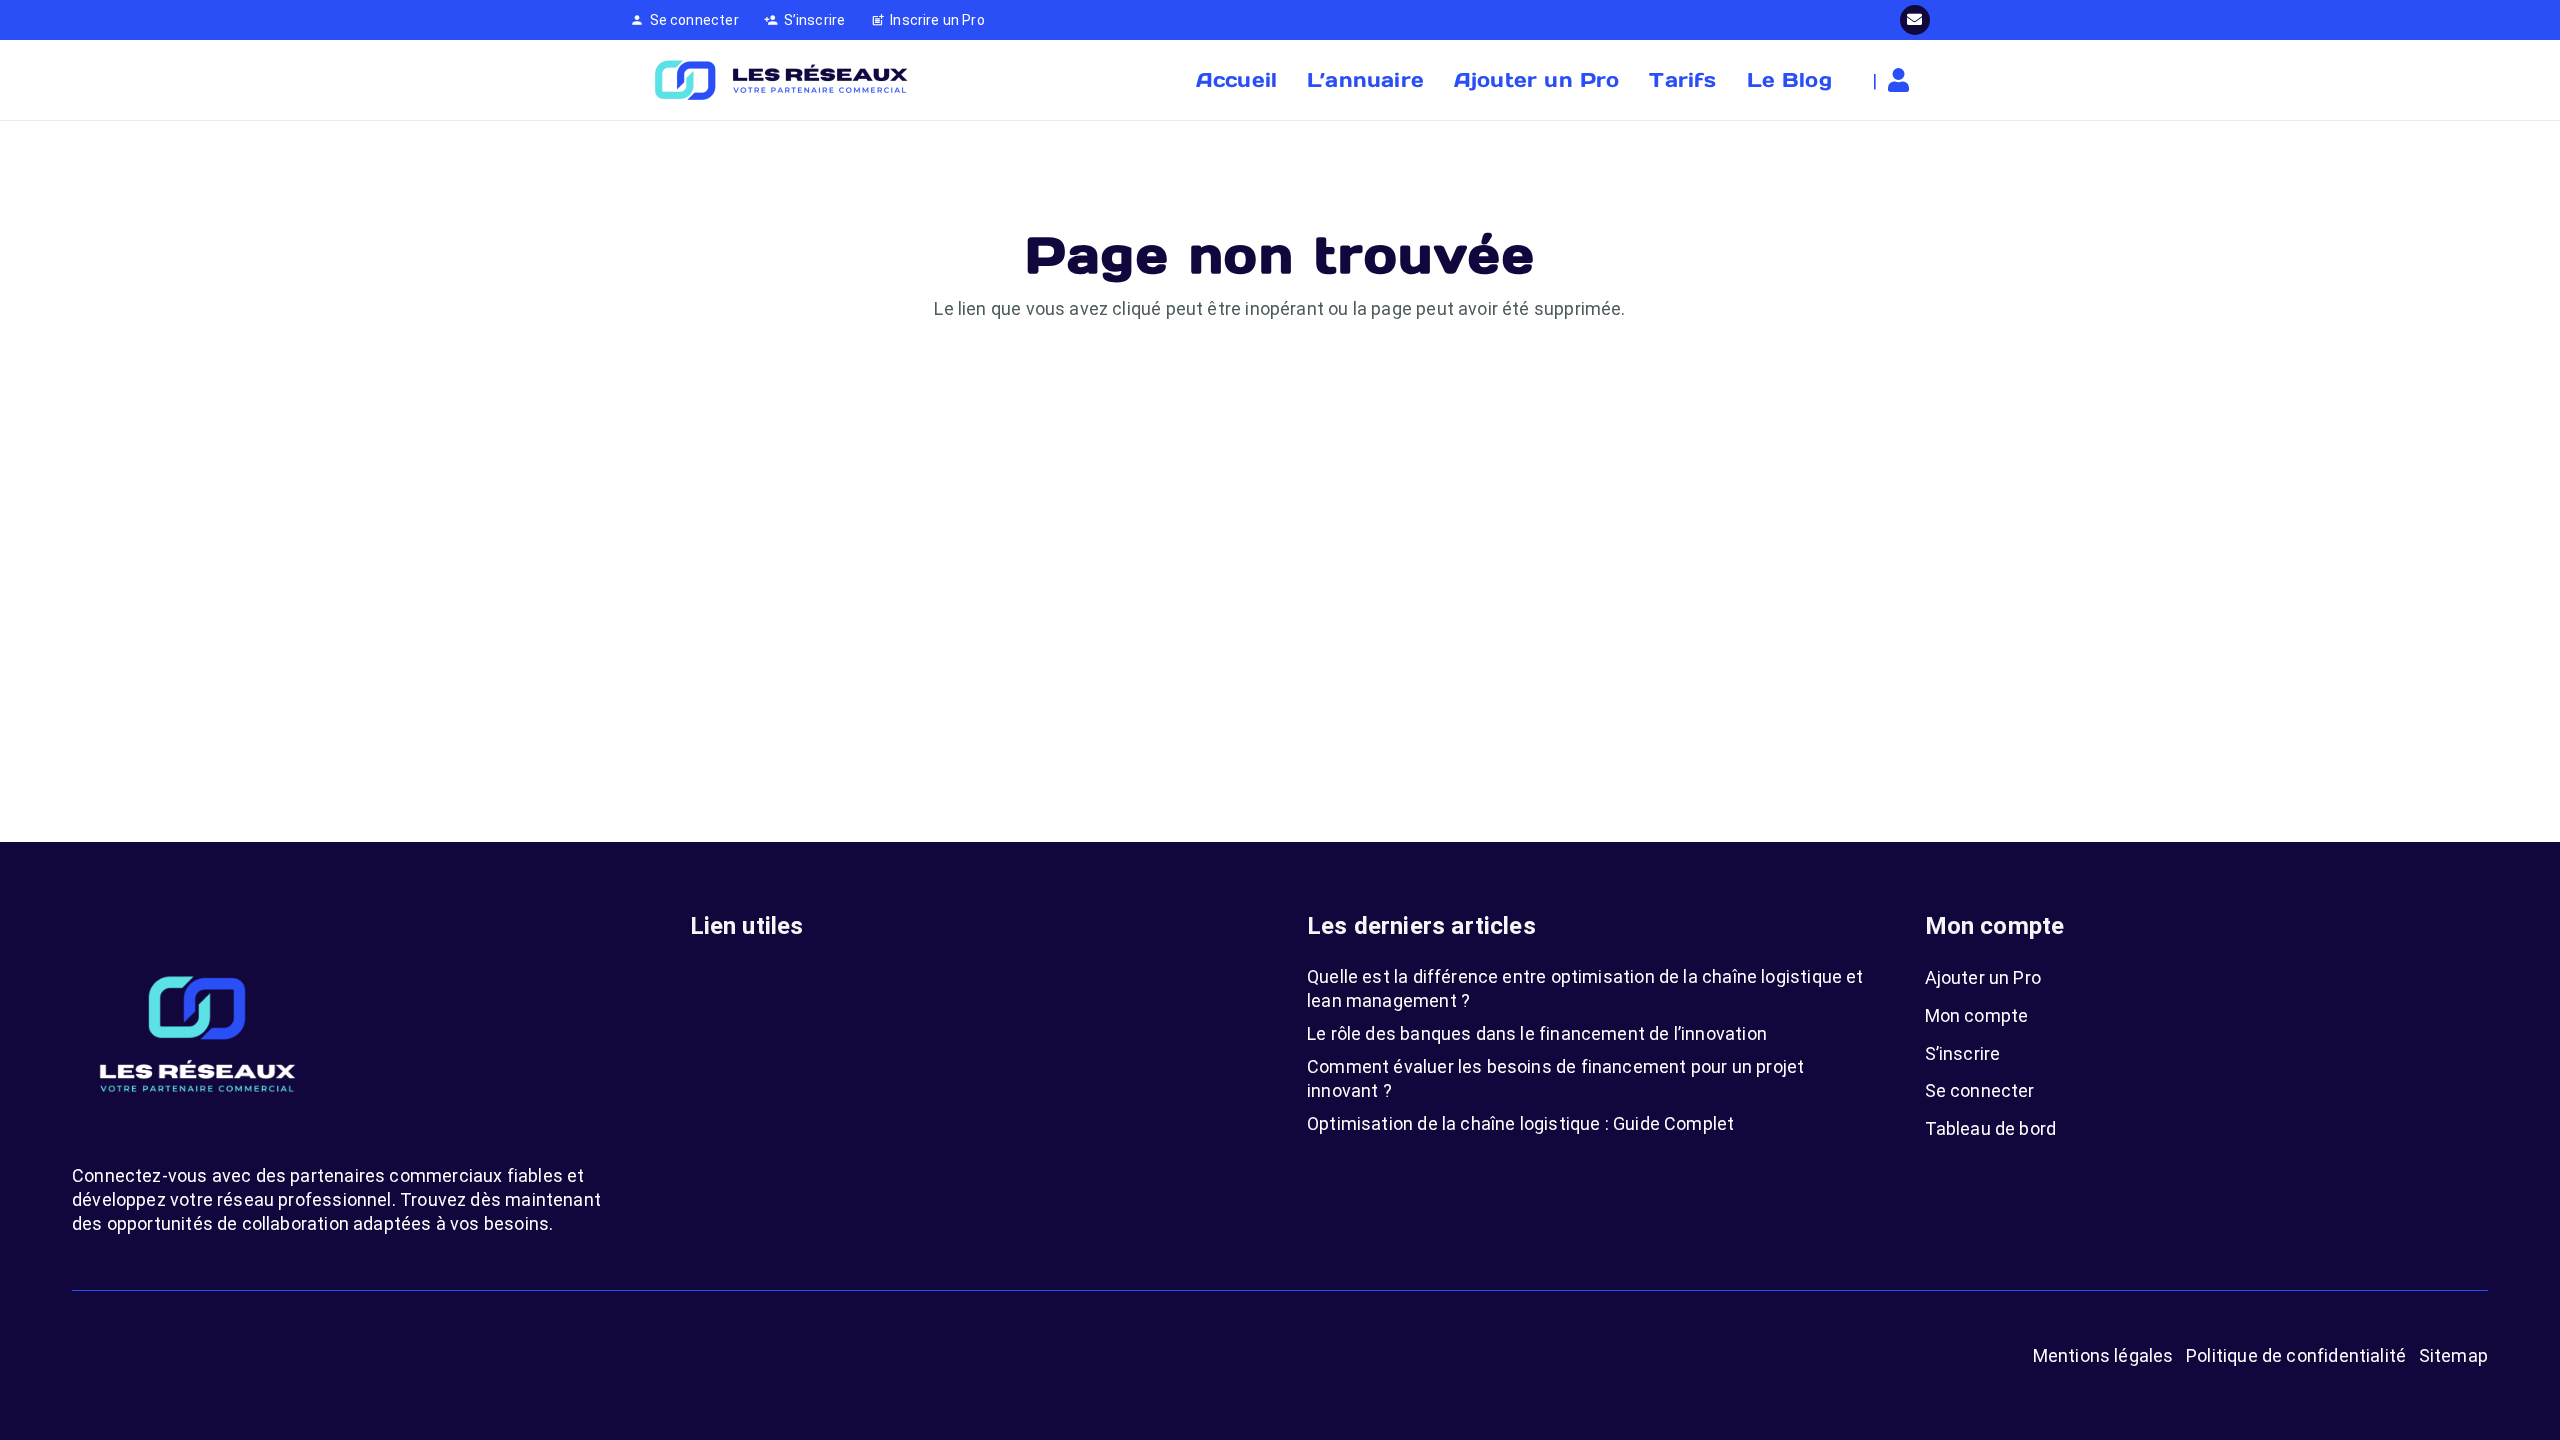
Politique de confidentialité (2296, 1355)
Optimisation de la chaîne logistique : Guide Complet (1520, 1123)
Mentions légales (2103, 1355)
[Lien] (1903, 80)
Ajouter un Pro (1983, 977)
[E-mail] (1915, 20)
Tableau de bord (1991, 1128)
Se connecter (1980, 1090)
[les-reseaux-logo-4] (780, 80)
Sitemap (2453, 1355)
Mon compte (1977, 1015)
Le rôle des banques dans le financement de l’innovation (1537, 1033)
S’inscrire (1963, 1053)
